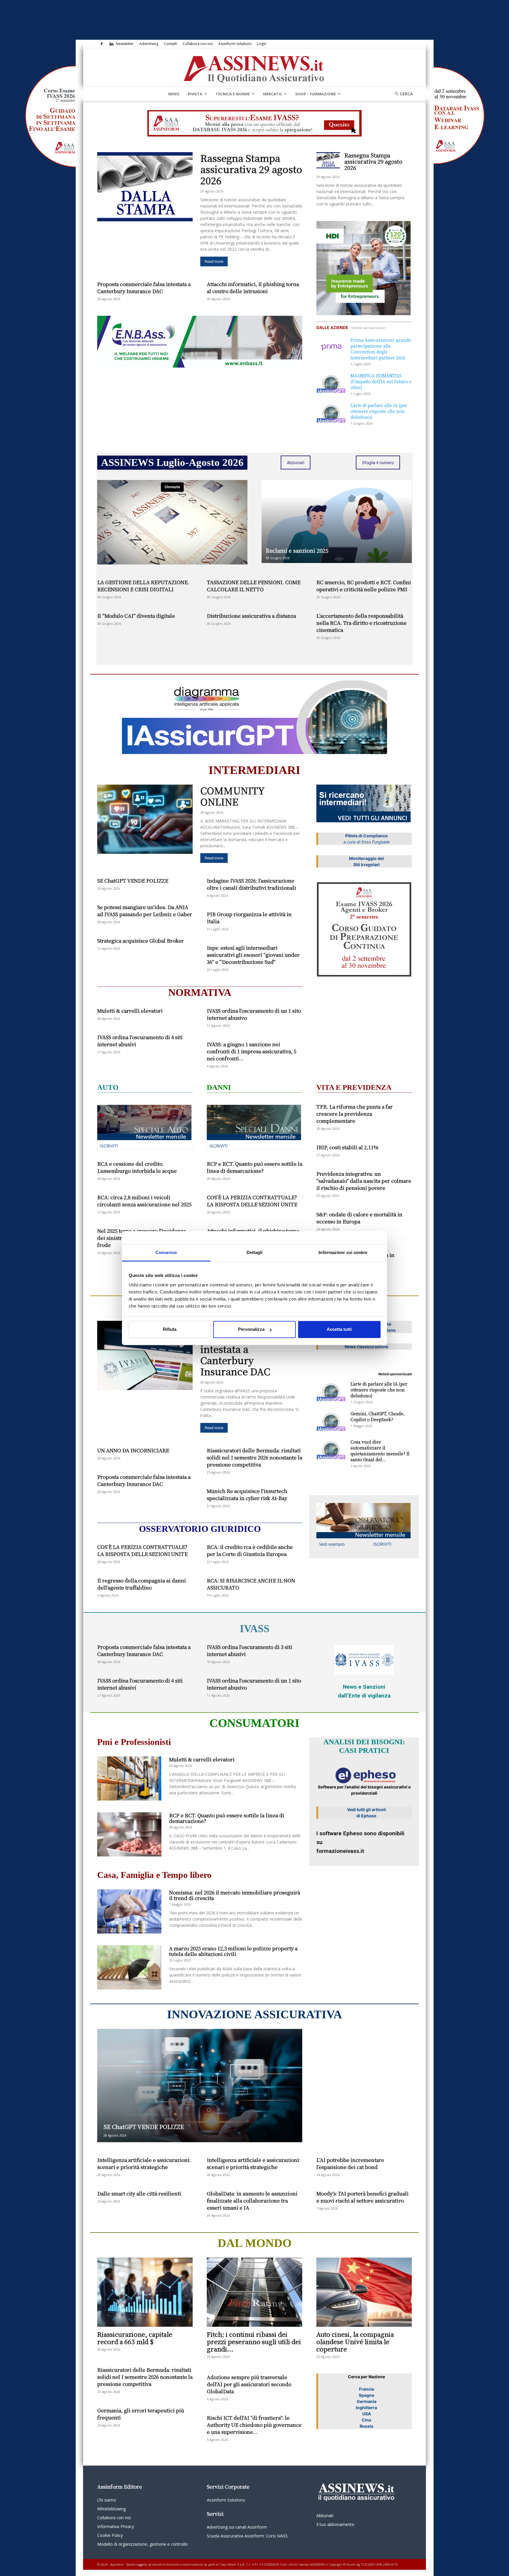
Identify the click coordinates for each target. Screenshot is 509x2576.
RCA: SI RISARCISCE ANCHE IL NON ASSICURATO (251, 1584)
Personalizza (251, 1329)
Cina (366, 2420)
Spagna (366, 2395)
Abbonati (296, 462)
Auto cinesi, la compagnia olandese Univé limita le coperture (355, 2341)
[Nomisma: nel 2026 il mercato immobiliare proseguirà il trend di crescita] (129, 1911)
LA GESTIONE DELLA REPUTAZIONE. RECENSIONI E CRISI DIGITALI (143, 586)
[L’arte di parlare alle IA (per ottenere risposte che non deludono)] (331, 412)
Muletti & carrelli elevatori (130, 1010)
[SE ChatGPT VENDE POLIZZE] (200, 2086)
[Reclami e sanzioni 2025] (337, 521)
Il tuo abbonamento (335, 2524)
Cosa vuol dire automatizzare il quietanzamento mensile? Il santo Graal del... (380, 1451)
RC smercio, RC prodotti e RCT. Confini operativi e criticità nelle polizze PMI (364, 586)
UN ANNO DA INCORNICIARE (133, 1450)
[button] (402, 94)
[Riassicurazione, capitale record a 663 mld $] (145, 2292)
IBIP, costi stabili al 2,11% (347, 1147)
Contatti (170, 44)
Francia (367, 2389)
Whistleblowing (111, 2509)
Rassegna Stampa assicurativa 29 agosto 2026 (251, 169)
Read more (214, 261)
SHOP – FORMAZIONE (315, 94)
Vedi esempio (332, 1544)
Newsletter (125, 44)
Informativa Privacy (116, 2526)
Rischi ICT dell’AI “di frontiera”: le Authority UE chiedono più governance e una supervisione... (254, 2425)
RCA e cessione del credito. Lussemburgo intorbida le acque (137, 1167)
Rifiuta (170, 1329)
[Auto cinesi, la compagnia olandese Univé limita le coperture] (364, 2292)
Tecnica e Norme (233, 94)
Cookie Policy (110, 2535)
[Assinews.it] (254, 68)
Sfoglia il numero (378, 462)
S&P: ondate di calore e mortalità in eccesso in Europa (359, 1218)
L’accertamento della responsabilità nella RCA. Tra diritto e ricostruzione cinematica (361, 623)
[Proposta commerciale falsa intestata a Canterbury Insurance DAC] (145, 1355)
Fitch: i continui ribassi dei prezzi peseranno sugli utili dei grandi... (254, 2341)
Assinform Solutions (235, 44)
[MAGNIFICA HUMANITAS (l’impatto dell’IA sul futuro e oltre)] (331, 383)
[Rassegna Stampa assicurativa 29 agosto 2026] (145, 187)
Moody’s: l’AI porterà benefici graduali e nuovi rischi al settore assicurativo (362, 2197)
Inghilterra (366, 2408)
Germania (367, 2401)
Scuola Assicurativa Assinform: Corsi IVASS (247, 2536)
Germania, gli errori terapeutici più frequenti (141, 2414)
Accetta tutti (339, 1329)
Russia (366, 2426)
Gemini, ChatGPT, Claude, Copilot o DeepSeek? (377, 1416)
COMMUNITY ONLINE (233, 796)
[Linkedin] (111, 44)
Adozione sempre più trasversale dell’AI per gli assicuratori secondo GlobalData (249, 2384)
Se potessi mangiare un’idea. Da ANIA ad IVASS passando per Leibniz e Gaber (145, 910)
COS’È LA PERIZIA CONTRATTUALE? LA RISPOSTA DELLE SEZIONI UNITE (252, 1201)
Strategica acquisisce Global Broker (141, 940)
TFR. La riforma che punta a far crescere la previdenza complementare (355, 1113)
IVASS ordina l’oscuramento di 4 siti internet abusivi (140, 1040)
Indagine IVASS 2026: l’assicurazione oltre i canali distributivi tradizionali (251, 884)
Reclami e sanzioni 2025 (297, 550)
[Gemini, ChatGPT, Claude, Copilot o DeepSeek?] (331, 1421)
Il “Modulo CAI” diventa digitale (136, 616)
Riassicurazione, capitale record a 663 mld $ (135, 2338)
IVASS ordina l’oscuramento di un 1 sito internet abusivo (254, 1014)
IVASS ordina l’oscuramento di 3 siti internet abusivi (249, 1650)
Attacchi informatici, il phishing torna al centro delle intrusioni (253, 287)
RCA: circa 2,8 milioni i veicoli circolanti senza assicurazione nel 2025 (144, 1201)
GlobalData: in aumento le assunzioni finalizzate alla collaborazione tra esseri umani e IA (252, 2200)
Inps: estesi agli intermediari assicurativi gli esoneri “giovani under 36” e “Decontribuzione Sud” (253, 955)
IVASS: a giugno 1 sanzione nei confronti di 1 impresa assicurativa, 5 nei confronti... (252, 1051)
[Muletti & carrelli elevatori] (129, 1778)
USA (367, 2414)
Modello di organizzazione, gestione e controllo (143, 2544)
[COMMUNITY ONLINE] (145, 819)
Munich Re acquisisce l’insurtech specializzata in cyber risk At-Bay (247, 1494)
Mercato (272, 94)
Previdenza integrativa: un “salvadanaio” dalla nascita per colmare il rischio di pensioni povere (364, 1181)
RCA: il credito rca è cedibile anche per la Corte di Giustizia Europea (250, 1550)
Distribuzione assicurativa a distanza (251, 616)
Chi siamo (107, 2500)
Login (262, 44)
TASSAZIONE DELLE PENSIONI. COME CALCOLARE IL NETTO (254, 586)
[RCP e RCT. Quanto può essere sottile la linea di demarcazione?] (129, 1834)
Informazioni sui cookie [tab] (343, 1252)
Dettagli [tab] (255, 1252)
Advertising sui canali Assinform (237, 2527)
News (174, 94)
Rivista (195, 94)
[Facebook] (102, 44)
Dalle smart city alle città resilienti (139, 2193)
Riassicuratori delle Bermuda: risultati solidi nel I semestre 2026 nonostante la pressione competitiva (254, 1457)
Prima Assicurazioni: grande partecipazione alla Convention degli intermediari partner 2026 (381, 349)
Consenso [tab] (166, 1252)
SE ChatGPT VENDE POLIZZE (133, 880)
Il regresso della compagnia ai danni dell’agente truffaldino (142, 1584)
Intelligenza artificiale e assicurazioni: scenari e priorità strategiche (144, 2163)
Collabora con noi (198, 44)
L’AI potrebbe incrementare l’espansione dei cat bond (350, 2163)
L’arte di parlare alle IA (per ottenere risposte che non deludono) (379, 411)
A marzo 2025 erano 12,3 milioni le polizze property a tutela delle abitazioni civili (233, 1951)
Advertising (149, 44)
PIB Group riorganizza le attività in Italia (249, 917)
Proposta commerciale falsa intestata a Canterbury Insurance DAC (144, 287)
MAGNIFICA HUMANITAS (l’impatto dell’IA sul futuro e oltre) (381, 381)
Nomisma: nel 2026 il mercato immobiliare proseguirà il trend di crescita (235, 1895)
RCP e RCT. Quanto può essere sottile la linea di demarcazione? (254, 1167)
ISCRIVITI (109, 1146)
